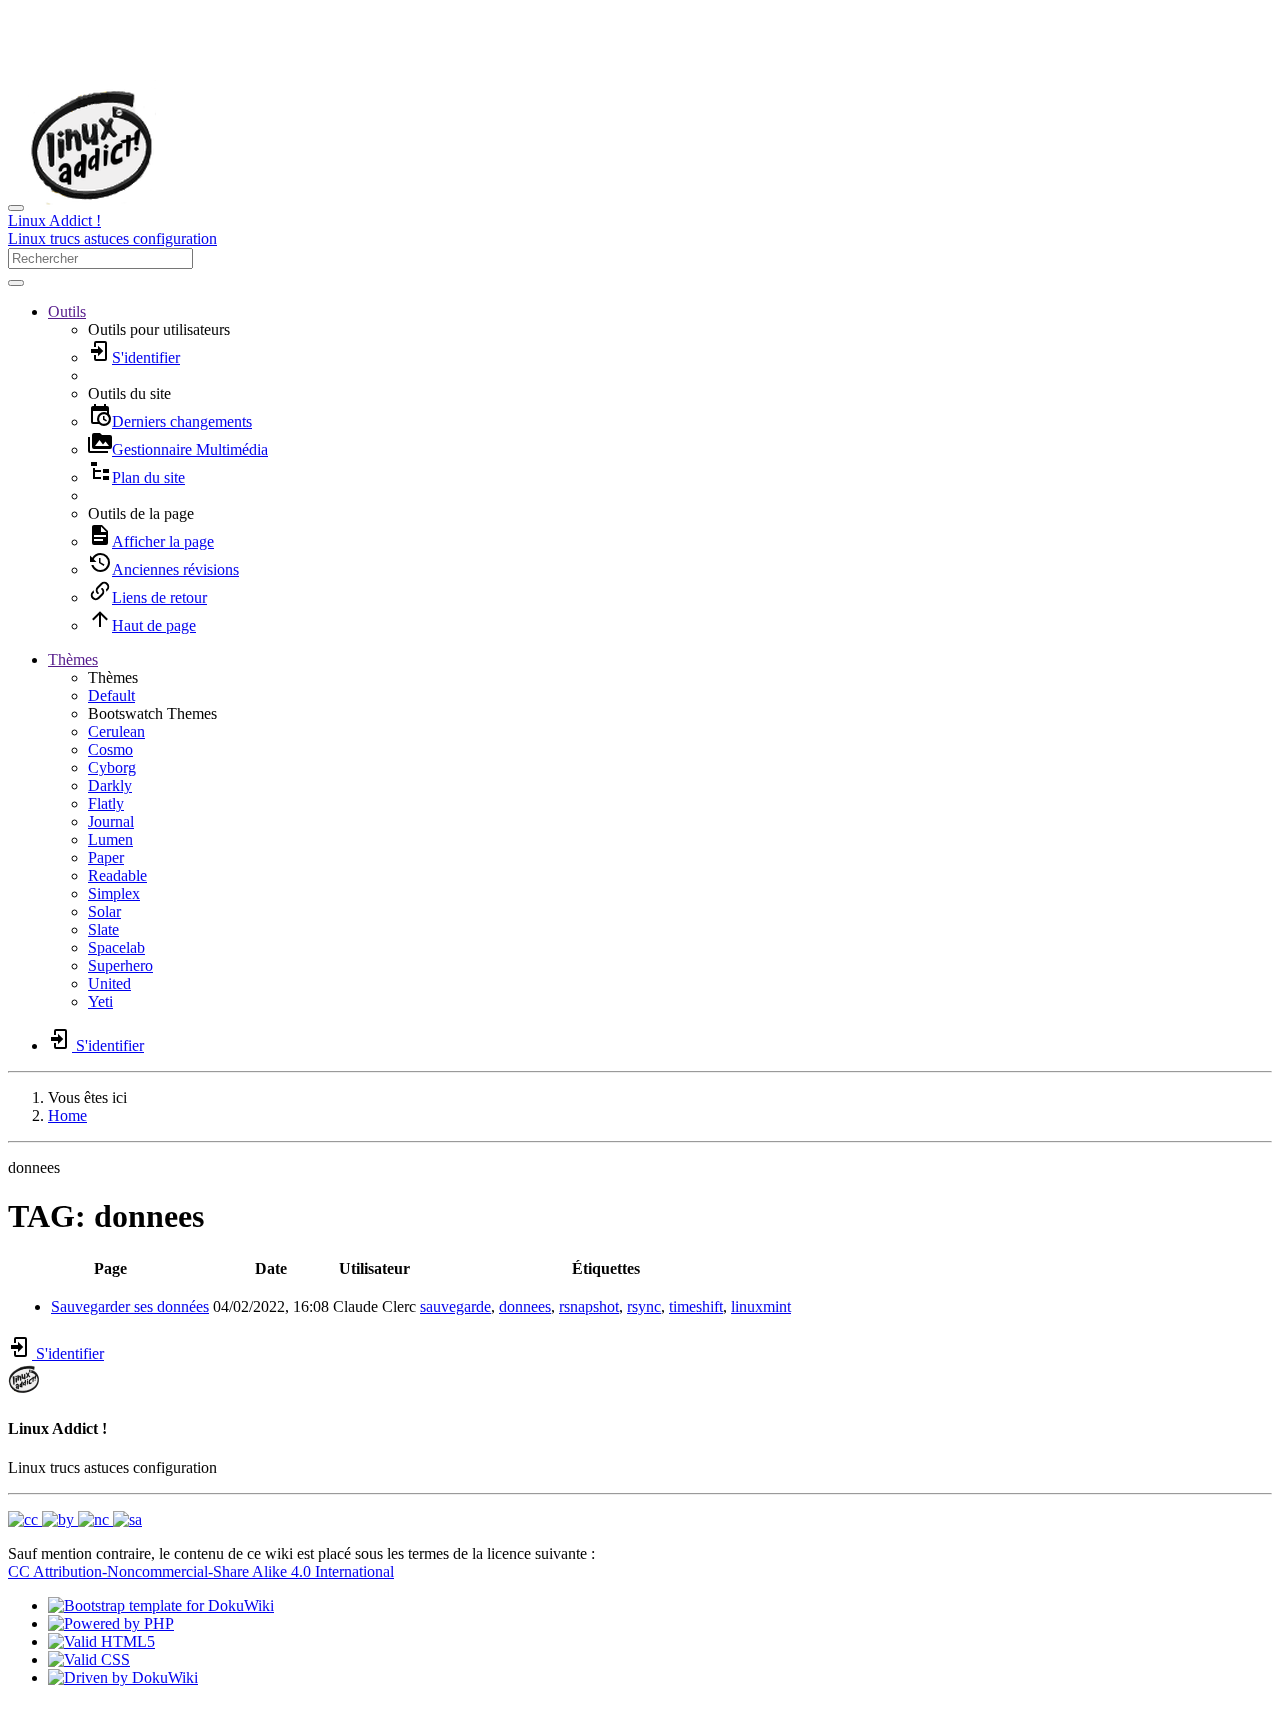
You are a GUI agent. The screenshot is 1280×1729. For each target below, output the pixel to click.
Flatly (106, 803)
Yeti (100, 1001)
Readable (117, 875)
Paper (106, 857)
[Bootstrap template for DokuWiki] (161, 1605)
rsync (644, 1306)
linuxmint (761, 1306)
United (109, 983)
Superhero (120, 965)
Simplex (114, 893)
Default (111, 695)
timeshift (696, 1306)
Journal (111, 821)
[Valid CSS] (89, 1659)
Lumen (110, 839)
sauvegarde (455, 1306)
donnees (525, 1306)
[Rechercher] (16, 283)
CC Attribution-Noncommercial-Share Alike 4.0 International (201, 1571)
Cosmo (110, 749)
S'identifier (68, 1353)
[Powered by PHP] (111, 1623)
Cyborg (112, 767)
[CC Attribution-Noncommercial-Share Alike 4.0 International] (75, 1519)
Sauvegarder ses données (130, 1306)
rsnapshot (589, 1306)
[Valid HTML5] (101, 1641)
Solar (104, 911)
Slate (103, 929)
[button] (67, 311)
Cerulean (116, 731)
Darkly (110, 785)
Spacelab (116, 947)
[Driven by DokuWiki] (123, 1677)
